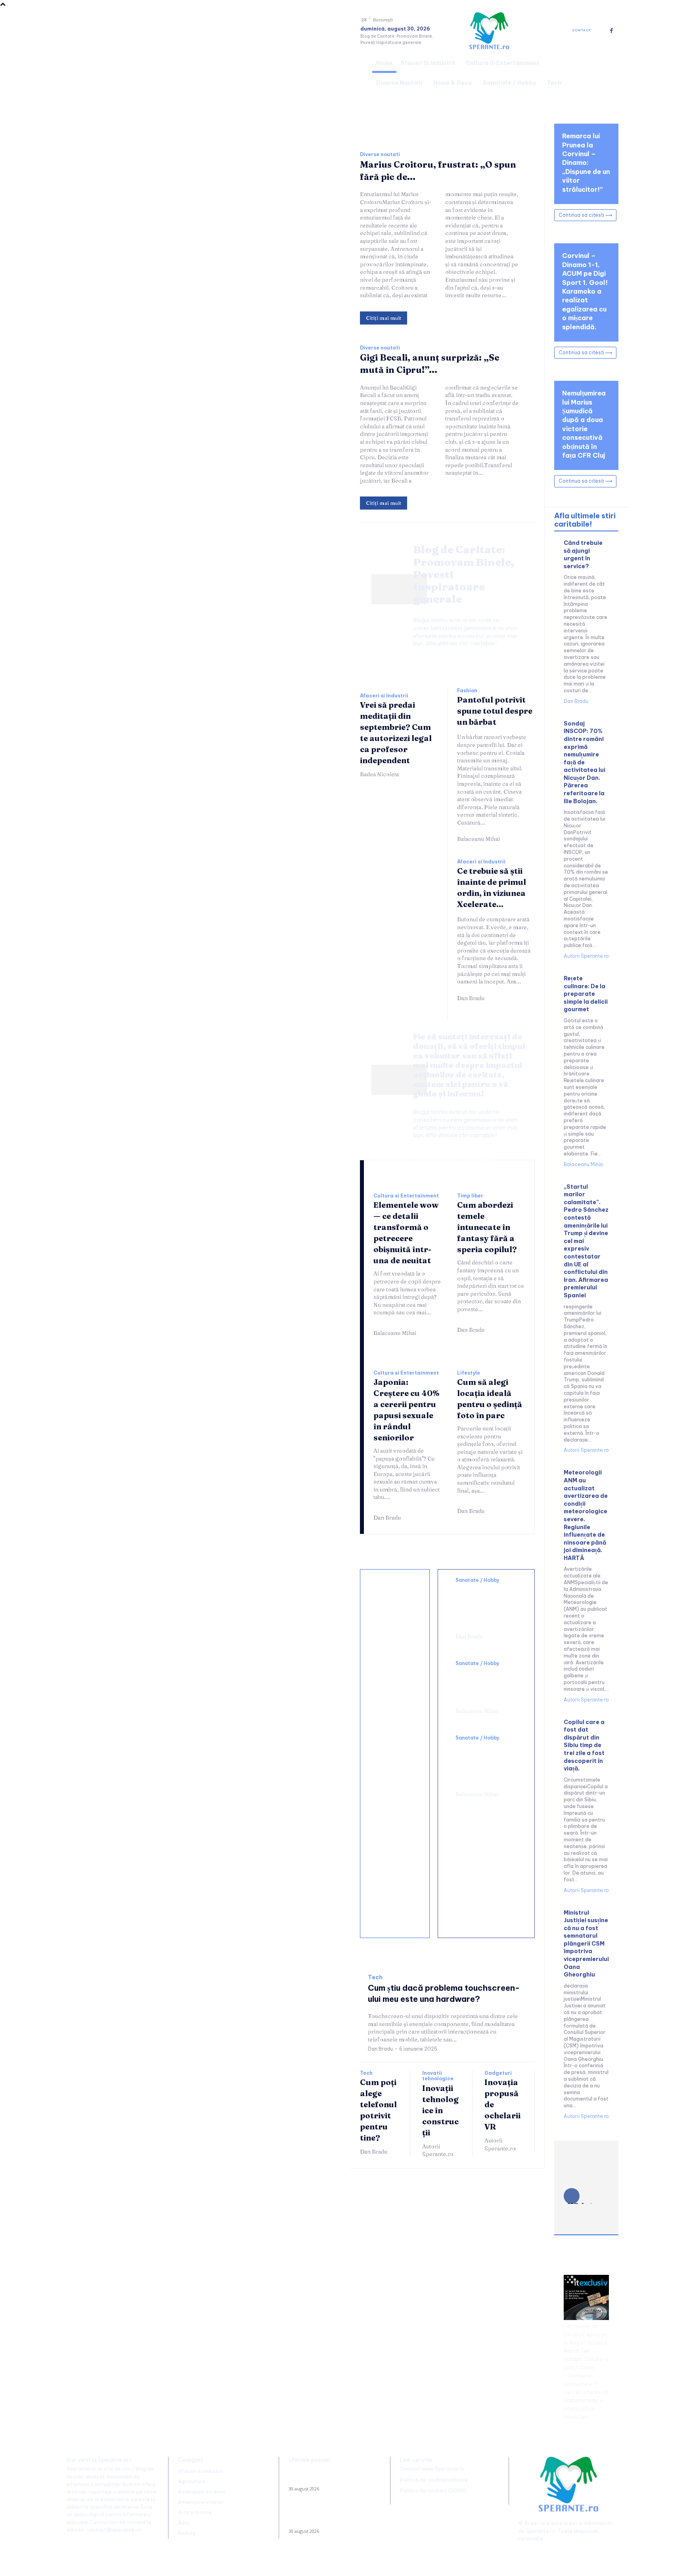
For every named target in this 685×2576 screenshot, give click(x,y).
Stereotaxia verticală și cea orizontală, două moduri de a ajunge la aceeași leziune (486, 1606)
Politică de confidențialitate (434, 2480)
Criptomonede (581, 2400)
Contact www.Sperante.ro (432, 2469)
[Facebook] (611, 31)
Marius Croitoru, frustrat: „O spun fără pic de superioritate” (329, 2477)
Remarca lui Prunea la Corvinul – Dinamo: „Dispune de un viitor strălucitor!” (586, 162)
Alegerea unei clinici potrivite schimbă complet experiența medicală (483, 1764)
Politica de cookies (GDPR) (433, 2491)
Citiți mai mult (384, 318)
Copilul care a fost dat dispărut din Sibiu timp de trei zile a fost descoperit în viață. (584, 1745)
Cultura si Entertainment (406, 1196)
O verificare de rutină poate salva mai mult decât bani (394, 1610)
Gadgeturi (498, 2073)
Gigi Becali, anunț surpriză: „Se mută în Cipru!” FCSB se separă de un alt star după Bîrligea (332, 2517)
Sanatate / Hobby (477, 1580)
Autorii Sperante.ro (438, 2150)
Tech (375, 1977)
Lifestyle (469, 1373)
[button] (609, 72)
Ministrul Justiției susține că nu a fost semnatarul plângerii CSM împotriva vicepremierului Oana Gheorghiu (586, 1944)
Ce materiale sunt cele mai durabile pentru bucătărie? (395, 1905)
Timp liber (470, 1196)
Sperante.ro (541, 2531)
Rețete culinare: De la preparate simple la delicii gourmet (586, 994)
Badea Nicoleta (379, 774)
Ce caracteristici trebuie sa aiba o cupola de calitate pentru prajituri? (396, 1751)
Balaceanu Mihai (478, 839)
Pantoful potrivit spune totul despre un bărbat (495, 711)
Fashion (467, 691)
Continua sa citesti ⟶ (585, 215)
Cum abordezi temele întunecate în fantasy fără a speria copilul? (487, 1227)
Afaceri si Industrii (384, 696)
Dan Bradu (471, 998)
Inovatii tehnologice (438, 2076)
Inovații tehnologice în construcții (440, 2110)
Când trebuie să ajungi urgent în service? (583, 555)
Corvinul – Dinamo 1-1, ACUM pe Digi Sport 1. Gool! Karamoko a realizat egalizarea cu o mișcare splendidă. (585, 291)
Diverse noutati (380, 155)
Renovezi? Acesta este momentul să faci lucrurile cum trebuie (395, 1676)
